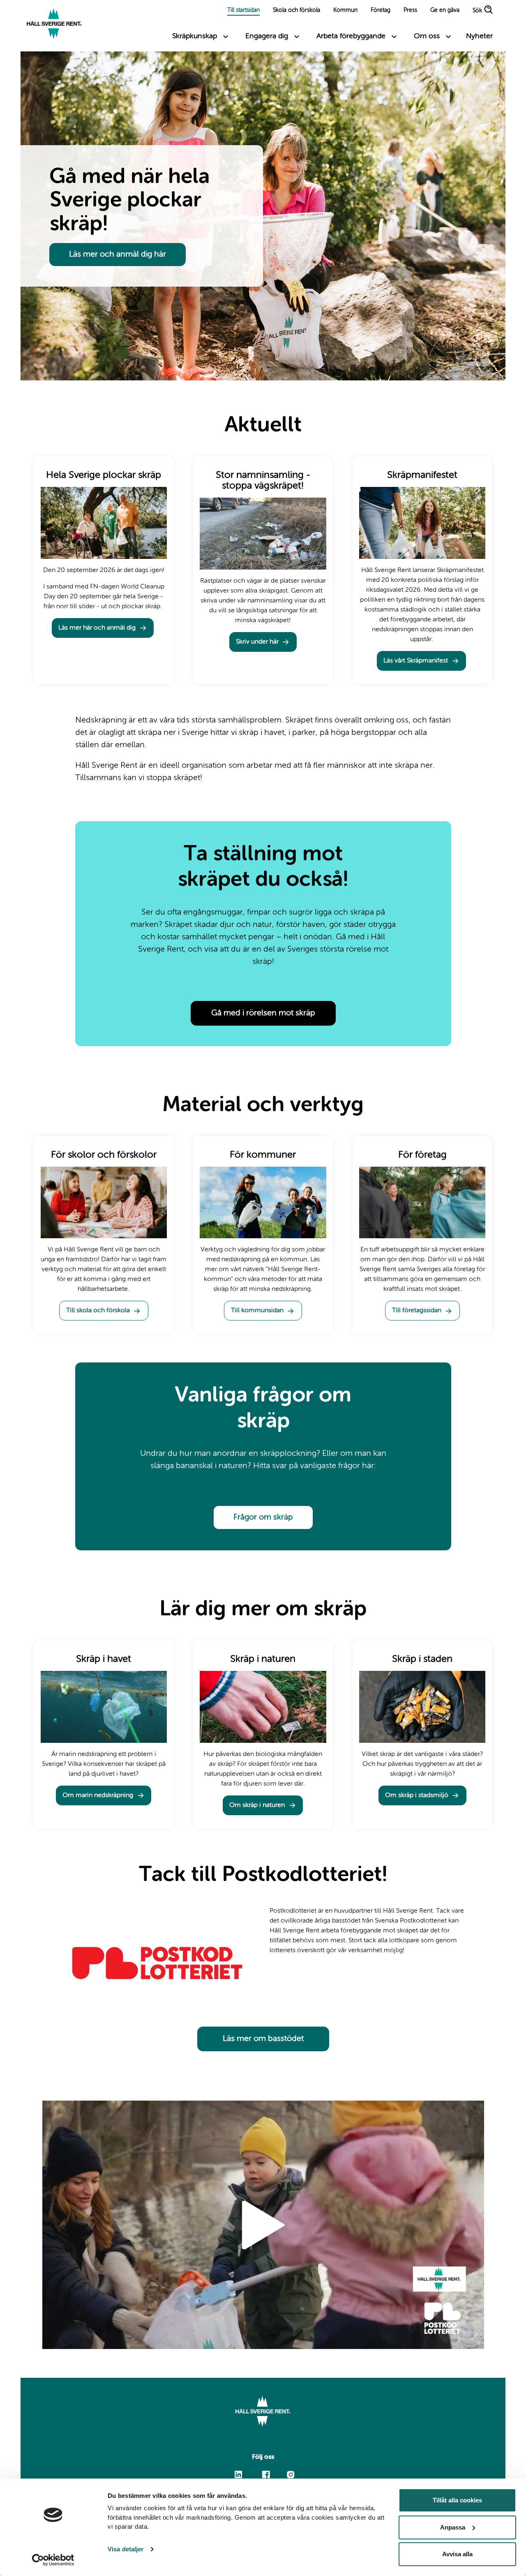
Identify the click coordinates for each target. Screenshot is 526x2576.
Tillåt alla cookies (457, 2500)
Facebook (266, 2471)
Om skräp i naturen (257, 1805)
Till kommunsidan (257, 1311)
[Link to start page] (54, 25)
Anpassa (453, 2527)
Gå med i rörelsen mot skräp (263, 1013)
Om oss (427, 36)
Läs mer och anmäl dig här (118, 255)
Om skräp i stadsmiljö (417, 1795)
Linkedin (239, 2471)
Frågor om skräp (263, 1517)
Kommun (345, 10)
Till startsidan (243, 10)
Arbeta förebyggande (351, 36)
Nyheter (479, 36)
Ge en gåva (445, 10)
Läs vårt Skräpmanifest (416, 661)
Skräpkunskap (195, 36)
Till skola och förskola (98, 1311)
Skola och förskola (296, 10)
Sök (477, 11)
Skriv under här (257, 642)
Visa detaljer (126, 2549)
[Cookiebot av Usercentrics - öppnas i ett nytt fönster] (53, 2560)
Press (410, 10)
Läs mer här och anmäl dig (97, 628)
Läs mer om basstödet (263, 2039)
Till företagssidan (417, 1311)
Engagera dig (267, 36)
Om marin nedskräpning (98, 1795)
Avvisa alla (457, 2554)
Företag (381, 10)
